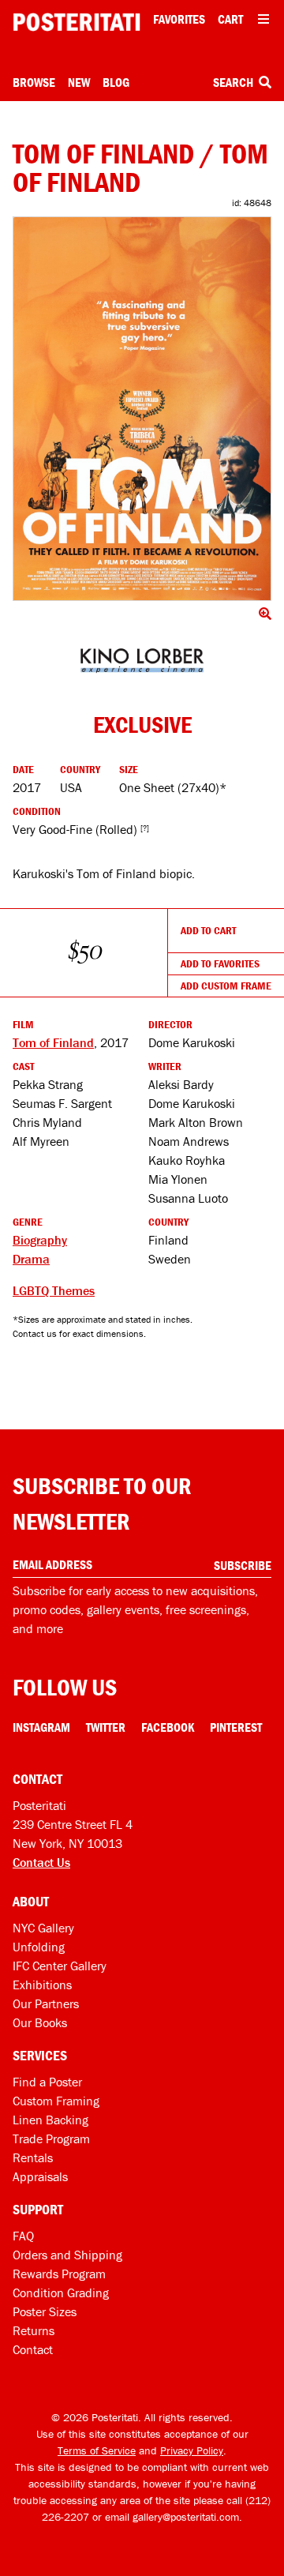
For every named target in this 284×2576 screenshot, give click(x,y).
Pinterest (236, 1727)
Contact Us (41, 1862)
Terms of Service (97, 2450)
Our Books (40, 2022)
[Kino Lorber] (142, 661)
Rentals (33, 2157)
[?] (145, 828)
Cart (230, 19)
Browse (34, 82)
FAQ (23, 2236)
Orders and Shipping (67, 2255)
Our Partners (46, 2003)
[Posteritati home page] (77, 22)
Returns (34, 2330)
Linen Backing (50, 2120)
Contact (33, 2349)
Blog (116, 82)
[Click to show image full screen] (142, 408)
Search (234, 82)
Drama (31, 1259)
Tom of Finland (53, 1042)
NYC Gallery (43, 1928)
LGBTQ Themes (54, 1290)
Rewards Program (59, 2274)
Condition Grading (61, 2292)
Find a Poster (47, 2082)
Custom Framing (56, 2101)
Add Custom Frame (226, 986)
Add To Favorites (220, 963)
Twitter (106, 1727)
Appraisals (40, 2176)
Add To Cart (208, 930)
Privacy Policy (192, 2450)
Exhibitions (42, 1985)
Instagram (41, 1727)
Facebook (168, 1727)
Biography (40, 1240)
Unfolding (39, 1947)
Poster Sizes (45, 2311)
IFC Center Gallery (60, 1966)
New (79, 82)
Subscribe (243, 1565)
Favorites (179, 19)
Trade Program (51, 2139)
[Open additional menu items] (263, 19)
